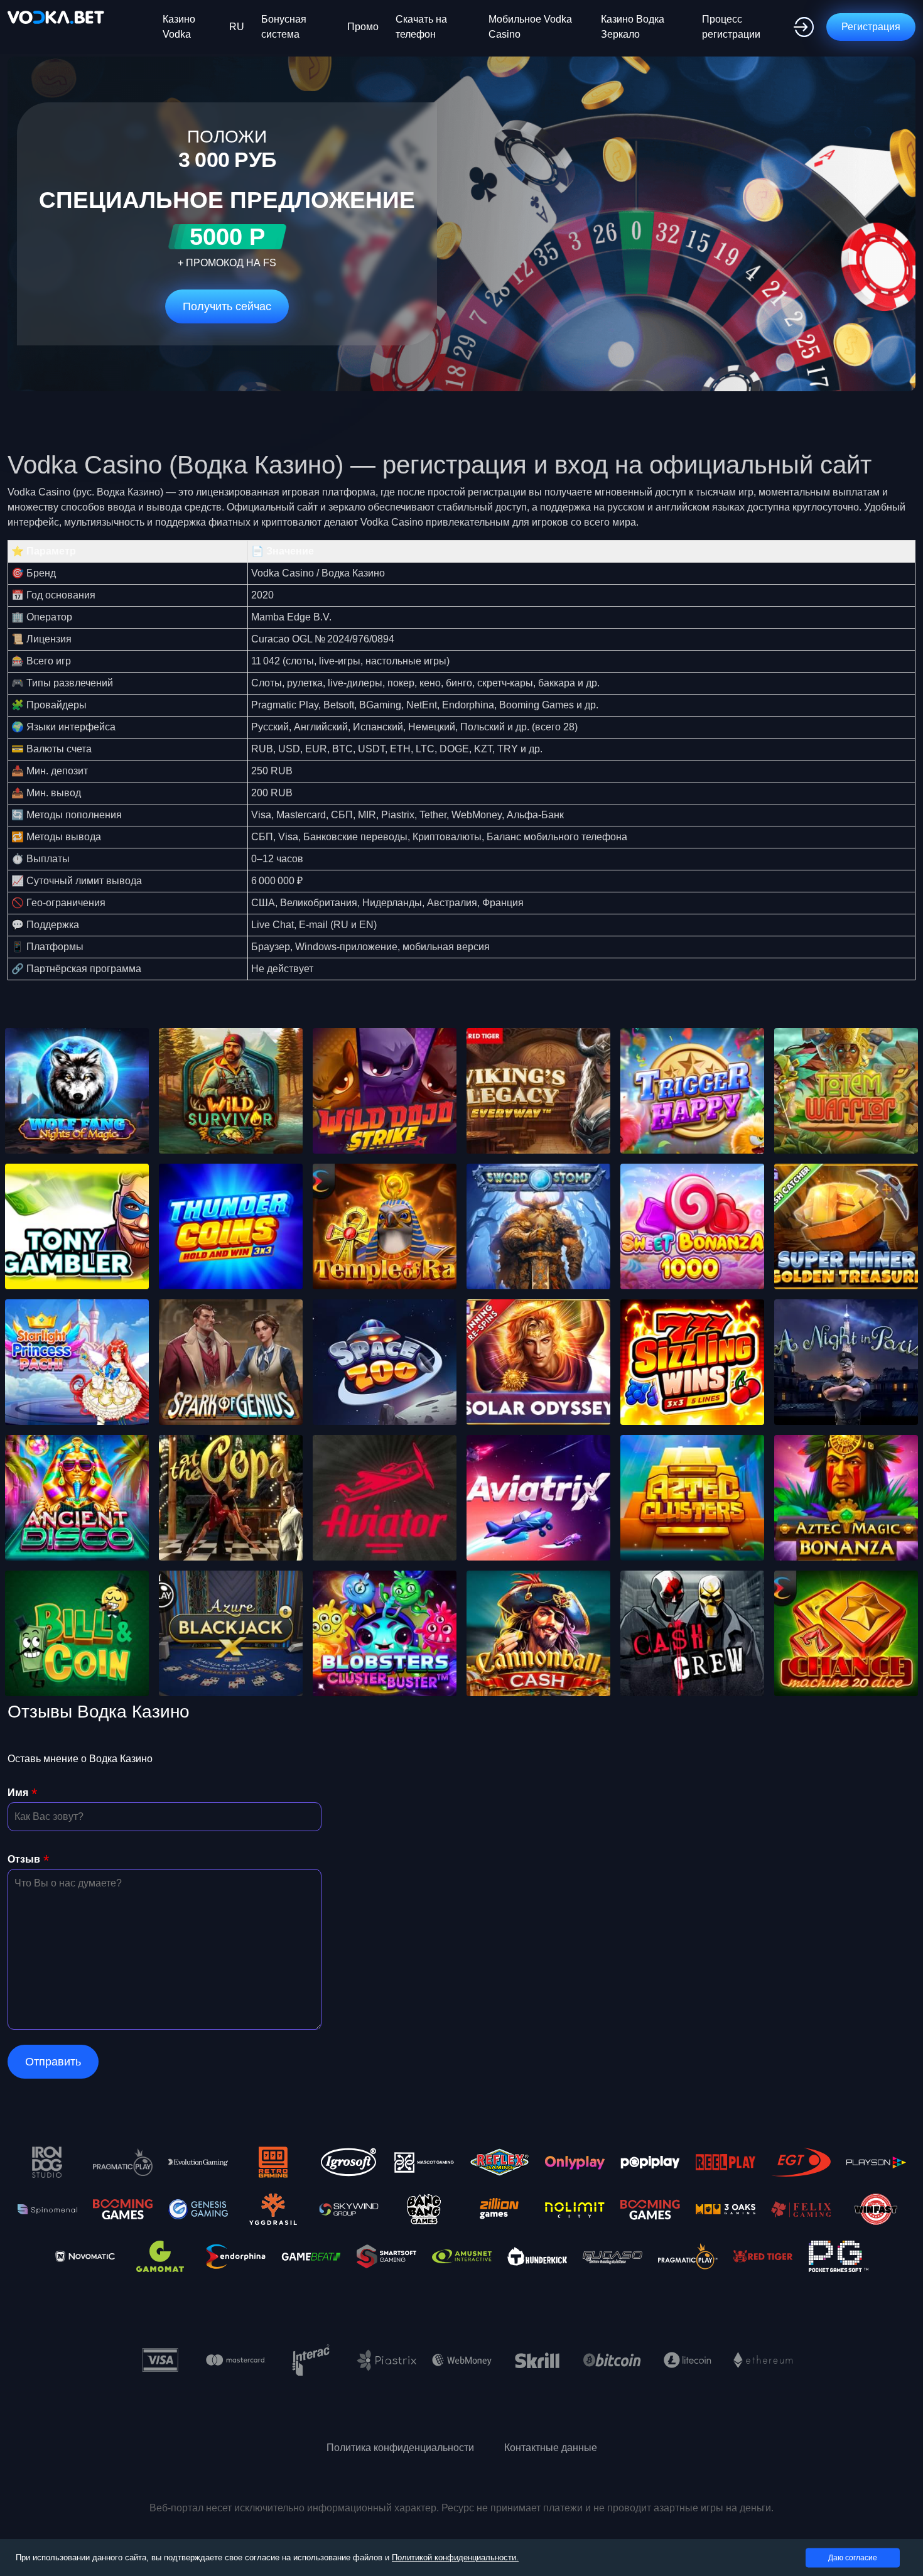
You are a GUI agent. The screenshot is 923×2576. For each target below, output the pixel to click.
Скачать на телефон (421, 27)
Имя (18, 1793)
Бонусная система (284, 27)
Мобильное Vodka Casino (530, 27)
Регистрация (871, 27)
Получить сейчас (227, 306)
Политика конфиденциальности (400, 2448)
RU (237, 27)
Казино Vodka (179, 27)
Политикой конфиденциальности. (455, 2557)
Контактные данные (551, 2448)
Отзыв (24, 1859)
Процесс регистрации (731, 27)
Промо (363, 27)
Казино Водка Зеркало (633, 27)
